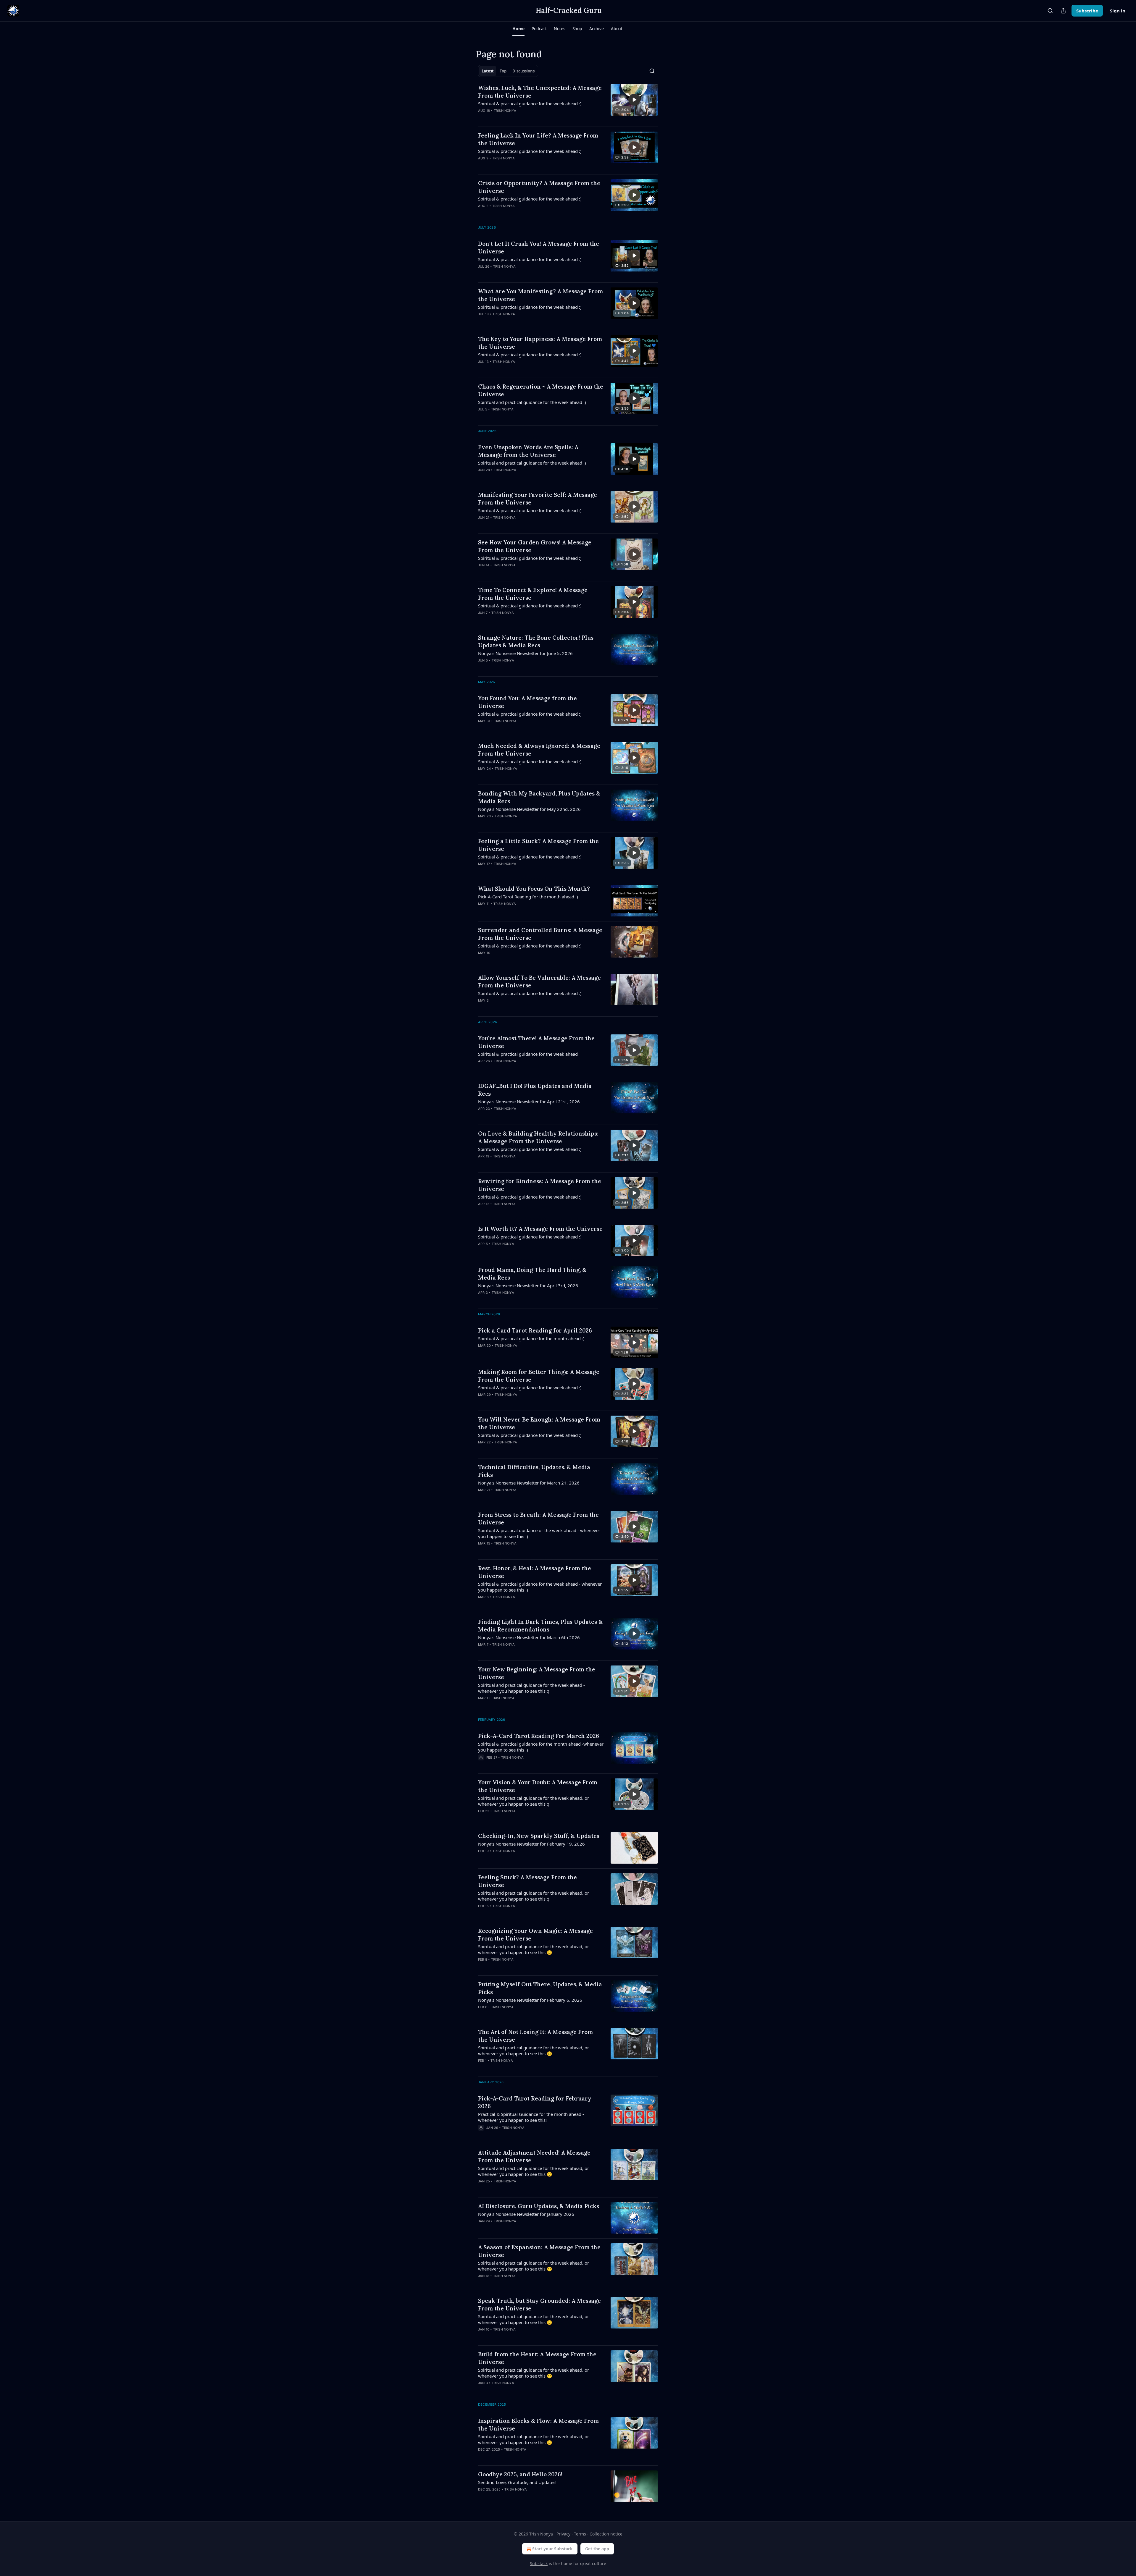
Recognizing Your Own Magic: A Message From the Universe (535, 1935)
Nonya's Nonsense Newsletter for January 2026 (526, 2214)
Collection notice (606, 2534)
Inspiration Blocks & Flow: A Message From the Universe (538, 2425)
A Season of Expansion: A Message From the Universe (539, 2251)
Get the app (597, 2549)
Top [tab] (503, 71)
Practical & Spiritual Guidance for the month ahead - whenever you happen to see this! (531, 2117)
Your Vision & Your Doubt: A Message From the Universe (538, 1786)
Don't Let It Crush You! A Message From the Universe (539, 248)
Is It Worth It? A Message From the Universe (540, 1229)
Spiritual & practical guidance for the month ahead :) (531, 1338)
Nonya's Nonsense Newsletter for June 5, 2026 (525, 653)
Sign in (1118, 11)
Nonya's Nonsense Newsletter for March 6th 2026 (529, 1637)
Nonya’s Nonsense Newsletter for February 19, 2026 (531, 1844)
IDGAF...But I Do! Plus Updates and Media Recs (535, 1090)
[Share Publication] (1063, 11)
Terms (580, 2534)
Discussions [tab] (523, 71)
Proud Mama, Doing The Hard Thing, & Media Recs (532, 1274)
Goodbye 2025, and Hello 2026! (520, 2474)
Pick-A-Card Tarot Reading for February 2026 (535, 2102)
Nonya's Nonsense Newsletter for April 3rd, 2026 (528, 1285)
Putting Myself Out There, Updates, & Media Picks (540, 1988)
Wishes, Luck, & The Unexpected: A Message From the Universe (540, 92)
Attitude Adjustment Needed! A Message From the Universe (534, 2156)
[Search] (1050, 11)
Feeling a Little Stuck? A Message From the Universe (538, 845)
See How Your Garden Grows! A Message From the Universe (535, 546)
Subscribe (1087, 11)
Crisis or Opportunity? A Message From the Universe (539, 187)
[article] (568, 103)
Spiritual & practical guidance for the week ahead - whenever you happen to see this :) (540, 1587)
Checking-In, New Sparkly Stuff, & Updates (539, 1836)
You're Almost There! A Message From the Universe (536, 1042)
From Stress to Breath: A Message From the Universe (538, 1519)
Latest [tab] (488, 71)
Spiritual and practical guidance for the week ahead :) (532, 402)
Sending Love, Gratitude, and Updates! (517, 2482)
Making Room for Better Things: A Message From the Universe (539, 1376)
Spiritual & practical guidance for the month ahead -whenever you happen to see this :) (541, 1747)
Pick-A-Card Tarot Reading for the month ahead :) (528, 897)
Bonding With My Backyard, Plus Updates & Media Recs (539, 797)
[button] (518, 29)
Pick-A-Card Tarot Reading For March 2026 (539, 1736)
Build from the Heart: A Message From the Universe (537, 2358)
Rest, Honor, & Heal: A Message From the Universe (535, 1572)
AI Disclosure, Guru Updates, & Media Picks (539, 2206)
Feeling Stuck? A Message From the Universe (527, 1881)
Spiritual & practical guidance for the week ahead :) (530, 104)
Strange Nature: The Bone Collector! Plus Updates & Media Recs (536, 641)
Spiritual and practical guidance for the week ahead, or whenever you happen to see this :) (534, 1801)
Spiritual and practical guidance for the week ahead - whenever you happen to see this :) (531, 1688)
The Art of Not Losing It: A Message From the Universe (535, 2036)
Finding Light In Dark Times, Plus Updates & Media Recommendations (540, 1626)
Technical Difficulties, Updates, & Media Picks (534, 1471)
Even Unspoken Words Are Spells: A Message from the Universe (528, 451)
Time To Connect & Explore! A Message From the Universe (533, 594)
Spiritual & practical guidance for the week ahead (528, 1054)
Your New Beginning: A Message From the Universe (537, 1673)
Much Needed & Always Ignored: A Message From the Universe (539, 750)
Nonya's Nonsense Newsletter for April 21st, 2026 (529, 1102)
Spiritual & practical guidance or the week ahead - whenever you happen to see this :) (539, 1533)
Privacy (563, 2534)
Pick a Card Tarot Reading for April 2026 (535, 1330)
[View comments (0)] (522, 118)
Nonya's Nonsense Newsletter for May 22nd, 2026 (529, 809)
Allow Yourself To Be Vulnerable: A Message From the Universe (539, 981)
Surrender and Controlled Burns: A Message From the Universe (540, 934)
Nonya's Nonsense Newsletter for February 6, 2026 (530, 2000)
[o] (634, 100)
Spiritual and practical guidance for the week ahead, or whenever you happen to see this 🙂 (534, 1949)
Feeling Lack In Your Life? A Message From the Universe (538, 139)
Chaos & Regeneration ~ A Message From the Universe (541, 390)
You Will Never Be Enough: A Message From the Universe (539, 1423)
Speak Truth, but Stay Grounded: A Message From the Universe (539, 2305)
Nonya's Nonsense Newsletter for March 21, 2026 (529, 1483)
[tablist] (508, 71)
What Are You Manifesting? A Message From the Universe (540, 295)
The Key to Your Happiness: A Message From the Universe (540, 343)
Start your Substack (552, 2549)
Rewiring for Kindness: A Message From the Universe (540, 1185)
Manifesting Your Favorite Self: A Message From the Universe (538, 499)
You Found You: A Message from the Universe (527, 702)
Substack (539, 2563)
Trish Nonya (505, 111)
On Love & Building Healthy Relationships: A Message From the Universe (538, 1137)
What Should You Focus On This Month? (534, 889)
